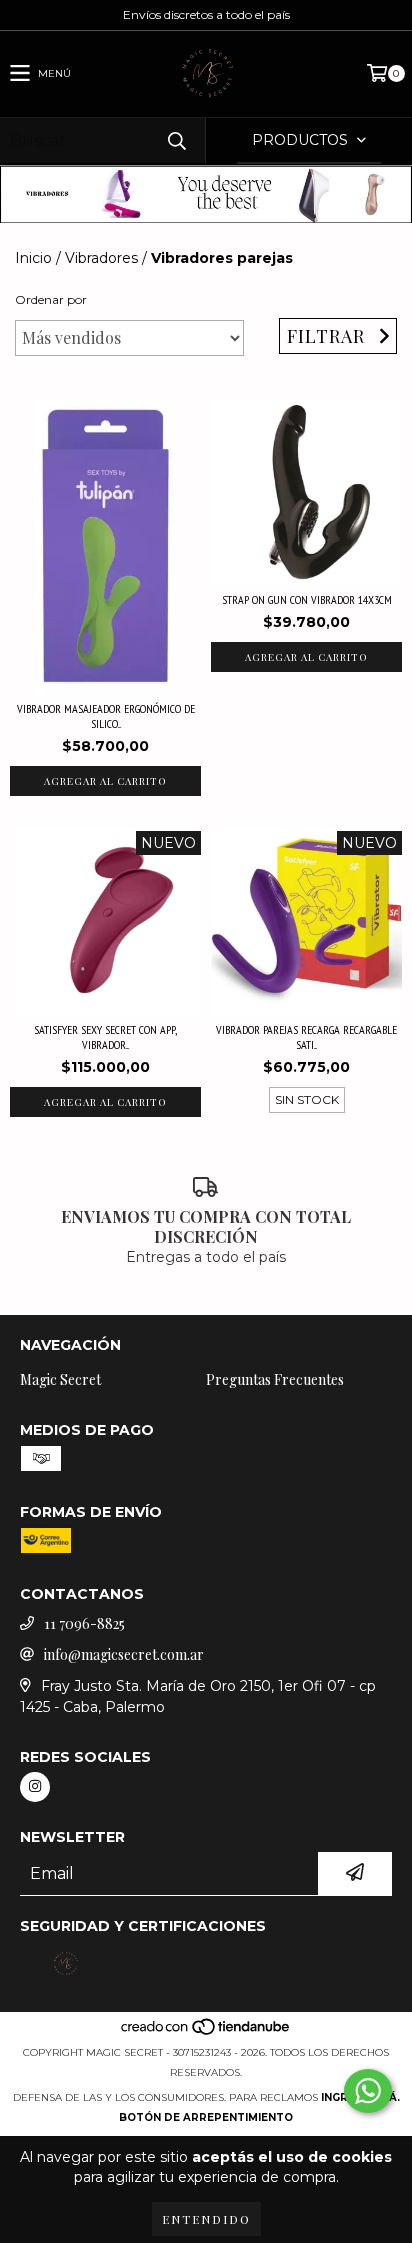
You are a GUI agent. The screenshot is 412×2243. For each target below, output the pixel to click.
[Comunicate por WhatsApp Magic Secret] (368, 2091)
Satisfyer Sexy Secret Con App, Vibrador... (105, 1037)
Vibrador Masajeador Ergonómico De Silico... (106, 716)
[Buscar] (176, 140)
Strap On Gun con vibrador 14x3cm (307, 599)
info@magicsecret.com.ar (124, 1654)
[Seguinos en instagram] (35, 1787)
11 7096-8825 (84, 1623)
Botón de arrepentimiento (206, 2117)
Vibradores (101, 258)
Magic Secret (60, 1379)
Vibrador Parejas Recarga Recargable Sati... (306, 1037)
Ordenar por (51, 299)
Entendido (206, 2219)
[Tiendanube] (206, 2032)
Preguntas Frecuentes (275, 1379)
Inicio (33, 258)
